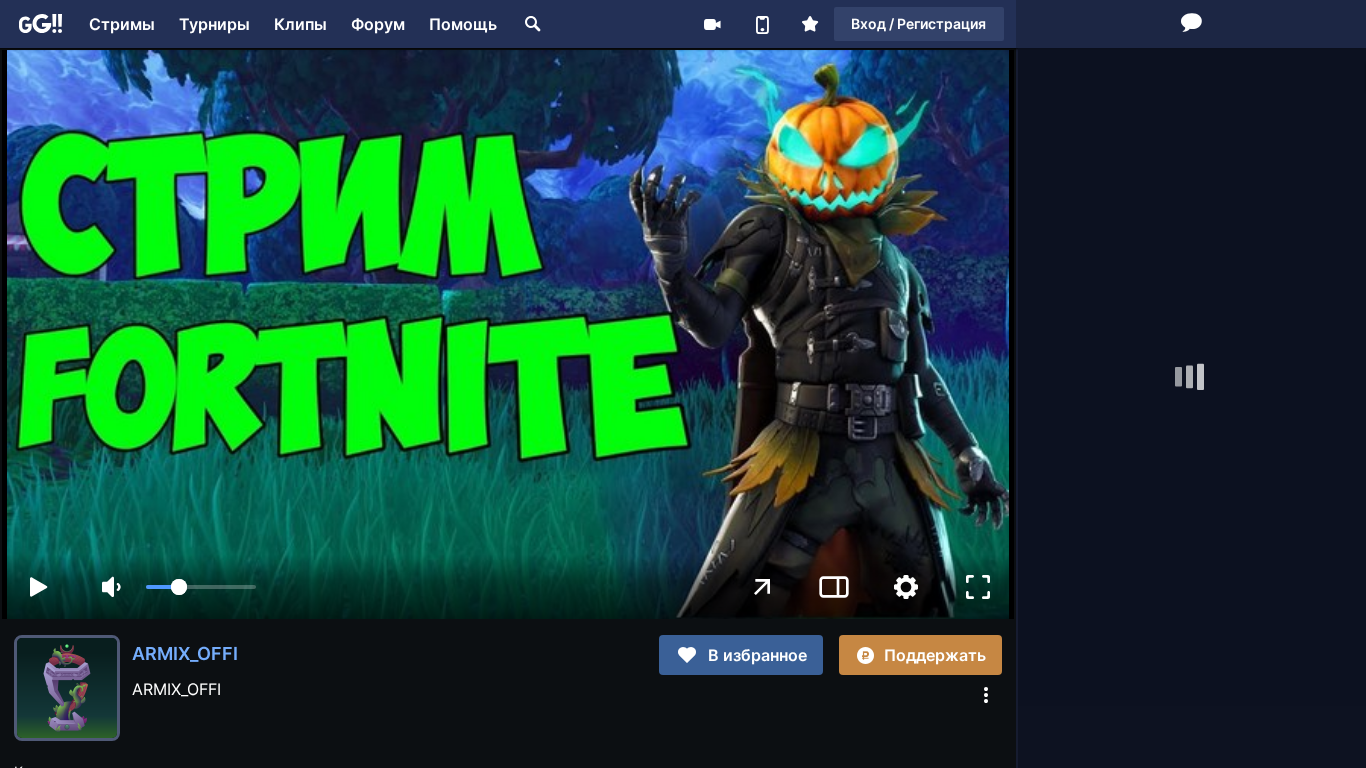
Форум (378, 24)
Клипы (300, 24)
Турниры (214, 24)
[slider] (201, 587)
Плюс (810, 24)
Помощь (463, 24)
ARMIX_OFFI (185, 653)
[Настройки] (906, 587)
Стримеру (712, 24)
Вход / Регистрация (918, 23)
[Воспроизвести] (38, 587)
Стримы (122, 24)
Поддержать (935, 655)
